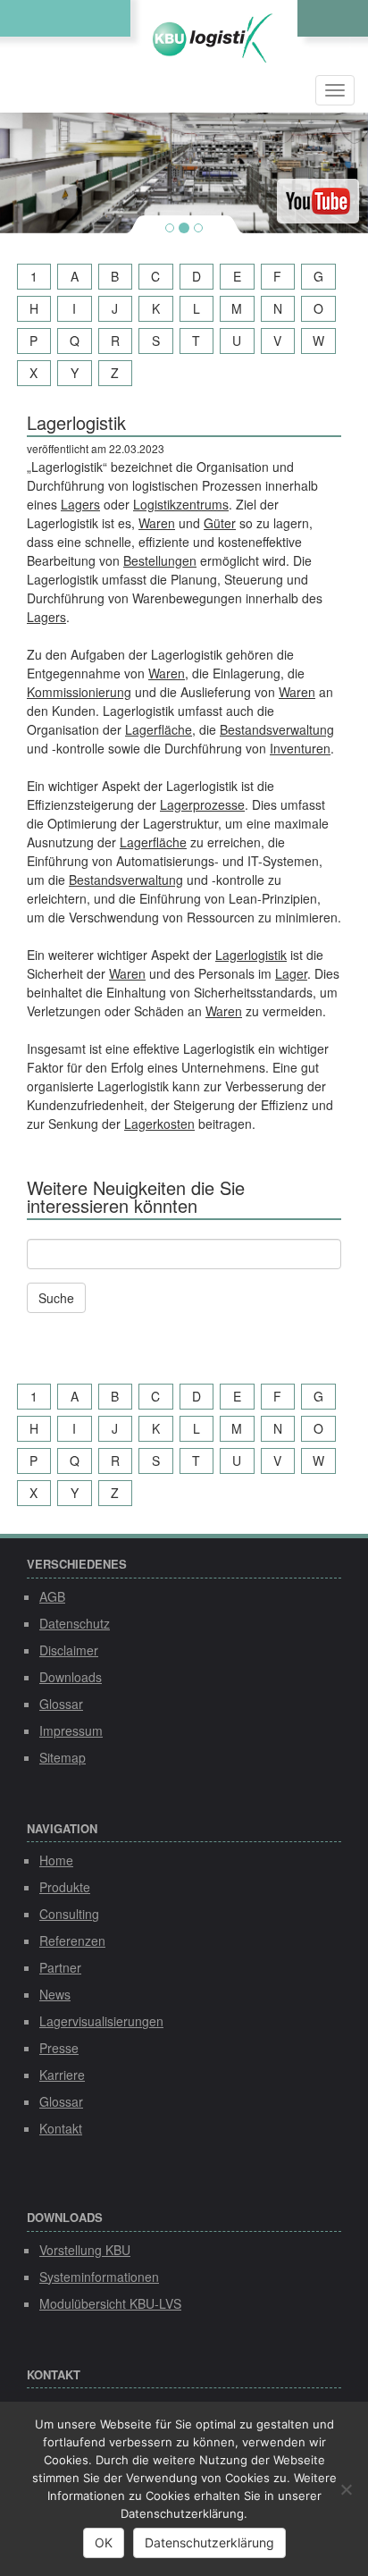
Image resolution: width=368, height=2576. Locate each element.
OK (104, 2542)
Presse (59, 2048)
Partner (60, 1967)
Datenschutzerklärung (209, 2542)
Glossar (61, 1704)
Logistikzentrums (181, 504)
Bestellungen (160, 560)
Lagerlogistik (251, 955)
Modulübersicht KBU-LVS (110, 2303)
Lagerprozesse (202, 804)
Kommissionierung (79, 692)
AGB (52, 1596)
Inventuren (300, 748)
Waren (157, 523)
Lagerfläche (159, 729)
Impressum (71, 1730)
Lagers (80, 504)
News (55, 1994)
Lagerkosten (159, 1124)
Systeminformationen (99, 2277)
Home (56, 1860)
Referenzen (72, 1940)
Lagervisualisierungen (101, 2021)
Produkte (65, 1887)
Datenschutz (75, 1623)
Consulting (69, 1914)
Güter (220, 523)
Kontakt (61, 2128)
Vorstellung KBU (85, 2250)
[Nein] (346, 2489)
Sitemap (63, 1757)
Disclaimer (69, 1650)
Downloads (71, 1677)
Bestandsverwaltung (277, 729)
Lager (291, 973)
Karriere (62, 2075)
